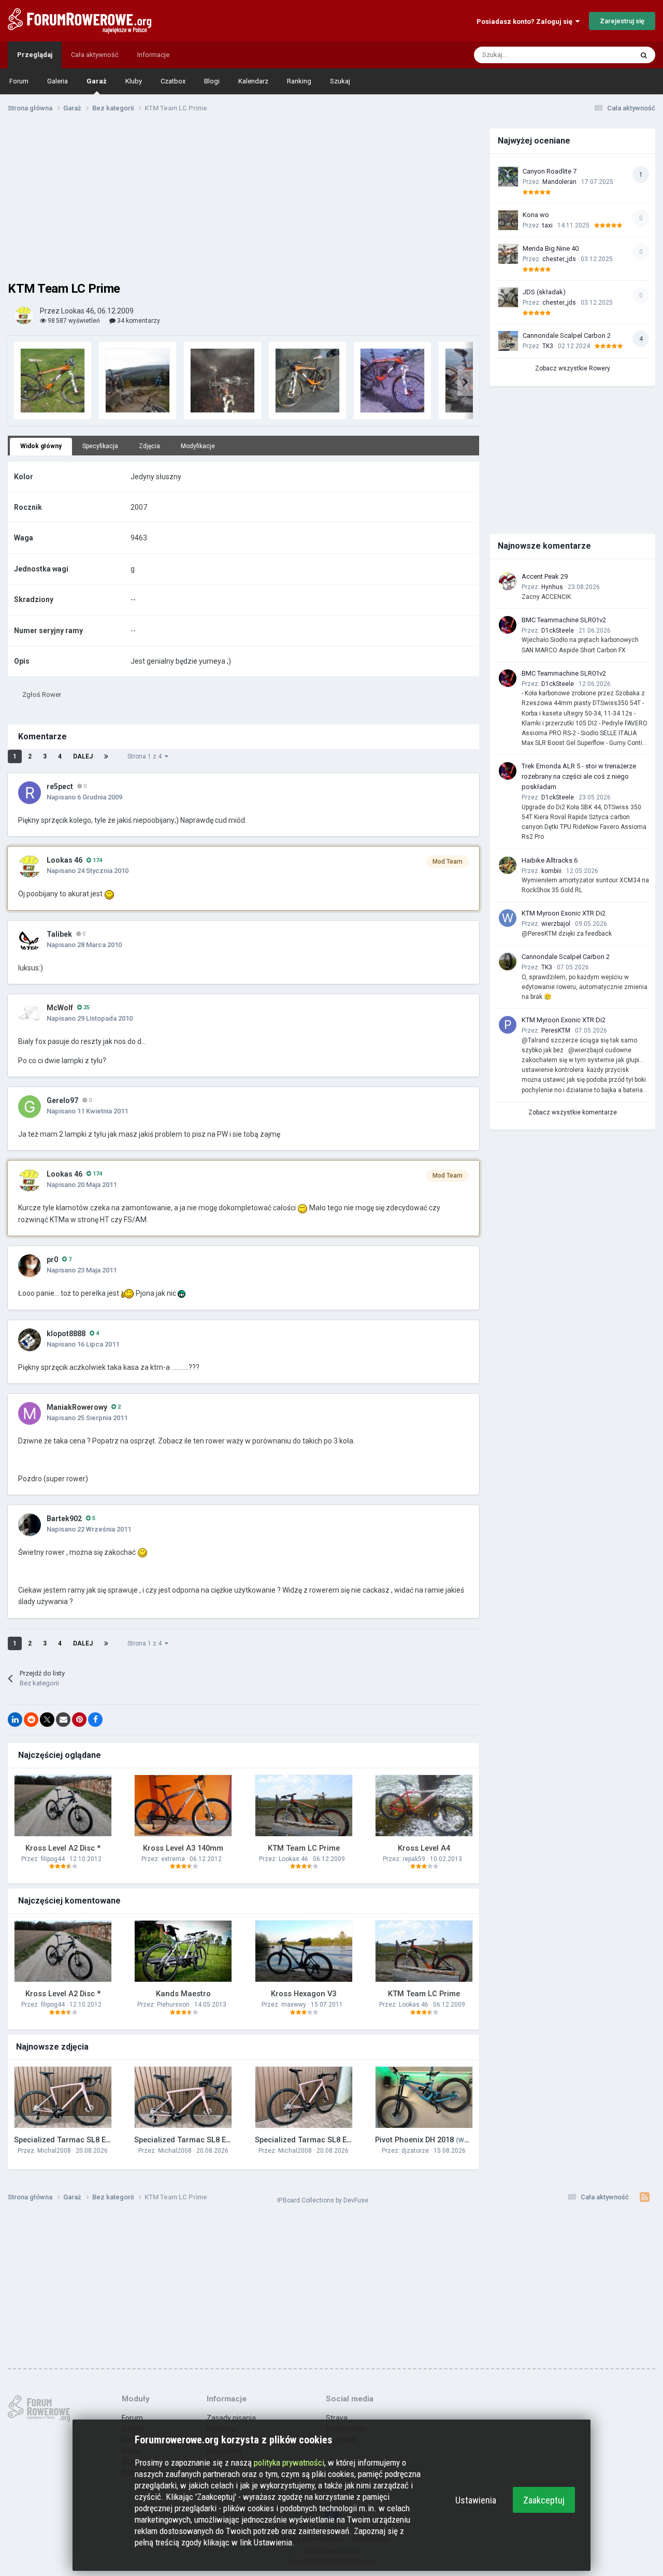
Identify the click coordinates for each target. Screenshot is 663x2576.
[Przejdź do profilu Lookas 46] (24, 316)
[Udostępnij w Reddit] (31, 1720)
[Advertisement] (243, 201)
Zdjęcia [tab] (149, 446)
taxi (547, 225)
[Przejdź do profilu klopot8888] (30, 1340)
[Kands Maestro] (183, 1951)
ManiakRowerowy (77, 1407)
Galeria (57, 81)
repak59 (414, 1859)
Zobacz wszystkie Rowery (573, 368)
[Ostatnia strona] (106, 756)
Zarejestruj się (622, 21)
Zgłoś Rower (42, 695)
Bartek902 (64, 1519)
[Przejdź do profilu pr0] (30, 1266)
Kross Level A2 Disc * (63, 1848)
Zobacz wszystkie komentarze (573, 1112)
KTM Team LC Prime (304, 1848)
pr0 (52, 1260)
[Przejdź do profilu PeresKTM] (508, 1025)
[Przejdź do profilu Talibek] (30, 940)
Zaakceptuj (544, 2500)
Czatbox (173, 81)
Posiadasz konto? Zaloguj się (526, 22)
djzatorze (415, 2151)
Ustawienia (476, 2500)
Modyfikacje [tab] (198, 446)
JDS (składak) (544, 292)
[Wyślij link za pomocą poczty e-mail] (63, 1720)
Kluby (134, 81)
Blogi (212, 81)
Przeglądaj (35, 55)
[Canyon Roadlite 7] (508, 177)
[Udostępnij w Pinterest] (79, 1720)
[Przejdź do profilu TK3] (508, 962)
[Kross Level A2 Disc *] (63, 1806)
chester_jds (559, 259)
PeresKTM (556, 1031)
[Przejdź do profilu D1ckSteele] (508, 625)
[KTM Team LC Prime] (304, 1806)
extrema (173, 1859)
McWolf (60, 1008)
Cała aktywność (95, 55)
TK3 (548, 346)
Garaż (97, 81)
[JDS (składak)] (508, 297)
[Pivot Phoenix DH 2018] (424, 2097)
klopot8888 (66, 1334)
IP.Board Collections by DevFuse (323, 2200)
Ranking (299, 81)
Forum (19, 81)
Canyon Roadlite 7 (550, 171)
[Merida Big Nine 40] (508, 254)
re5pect (60, 786)
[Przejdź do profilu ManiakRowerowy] (30, 1413)
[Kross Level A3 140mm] (183, 1806)
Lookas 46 (64, 860)
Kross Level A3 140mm (183, 1848)
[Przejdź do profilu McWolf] (30, 1014)
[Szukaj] (644, 55)
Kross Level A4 (424, 1848)
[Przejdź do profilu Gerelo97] (30, 1107)
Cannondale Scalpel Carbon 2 (567, 335)
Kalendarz (253, 81)
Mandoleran (559, 182)
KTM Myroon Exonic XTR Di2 (564, 913)
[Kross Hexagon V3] (304, 1951)
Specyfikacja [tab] (100, 446)
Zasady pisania (231, 2418)
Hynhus (552, 587)
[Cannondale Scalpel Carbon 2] (508, 341)
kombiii (551, 871)
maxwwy (294, 2005)
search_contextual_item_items (574, 55)
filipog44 (53, 1859)
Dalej (83, 756)
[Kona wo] (508, 220)
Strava (337, 2418)
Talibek (59, 934)
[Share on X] (47, 1720)
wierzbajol (556, 924)
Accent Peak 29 (545, 576)
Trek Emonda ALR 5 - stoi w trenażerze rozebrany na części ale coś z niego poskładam (579, 776)
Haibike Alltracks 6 (550, 860)
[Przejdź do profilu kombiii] (508, 865)
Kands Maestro (183, 1994)
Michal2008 (54, 2151)
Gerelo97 (62, 1100)
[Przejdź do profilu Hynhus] (508, 581)
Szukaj (340, 81)
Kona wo (536, 215)
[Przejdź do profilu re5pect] (30, 793)
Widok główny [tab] (41, 446)
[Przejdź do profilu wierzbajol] (508, 918)
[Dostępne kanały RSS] (645, 2197)
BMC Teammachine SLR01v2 (564, 620)
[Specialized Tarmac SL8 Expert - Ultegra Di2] (63, 2097)
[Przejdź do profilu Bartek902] (30, 1525)
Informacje (153, 55)
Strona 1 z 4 (146, 756)
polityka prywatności (289, 2463)
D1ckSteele (558, 631)
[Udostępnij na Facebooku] (95, 1720)
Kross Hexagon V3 (304, 1994)
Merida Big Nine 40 (551, 248)
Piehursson (173, 2005)
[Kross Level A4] (424, 1806)
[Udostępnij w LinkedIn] (15, 1720)
